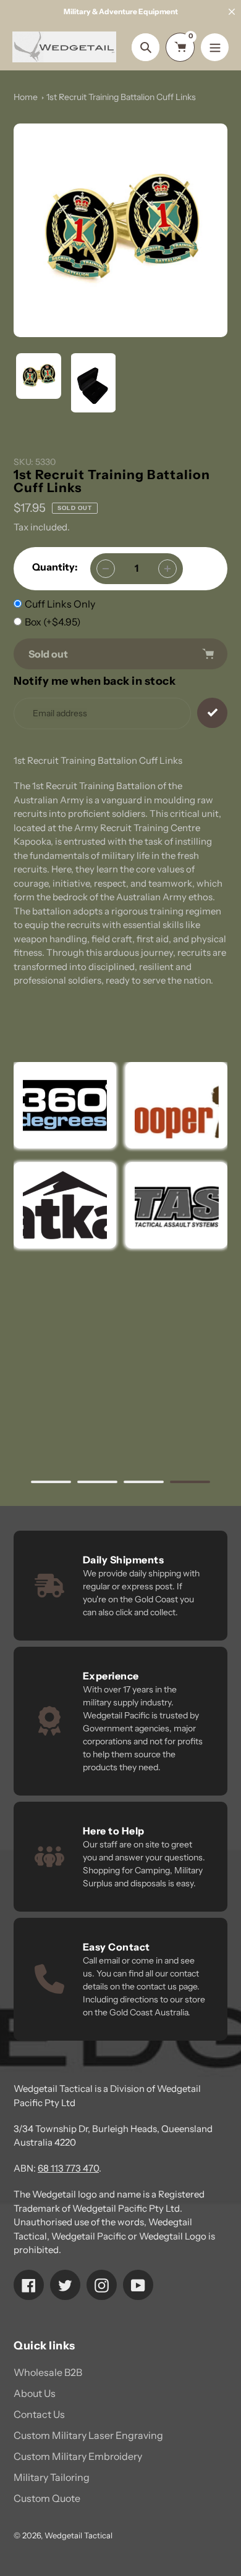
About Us (35, 2393)
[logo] (176, 1105)
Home (26, 97)
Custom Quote (47, 2498)
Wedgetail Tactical (78, 2535)
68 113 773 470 (68, 2168)
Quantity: (55, 567)
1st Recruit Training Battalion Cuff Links (121, 97)
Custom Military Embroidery (78, 2456)
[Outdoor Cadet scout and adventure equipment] (65, 1105)
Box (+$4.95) (53, 622)
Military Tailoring (52, 2477)
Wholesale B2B (48, 2372)
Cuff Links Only (60, 604)
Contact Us (39, 2414)
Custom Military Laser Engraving (88, 2435)
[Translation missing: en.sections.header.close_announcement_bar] (232, 12)
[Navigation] (215, 47)
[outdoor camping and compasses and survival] (65, 1205)
